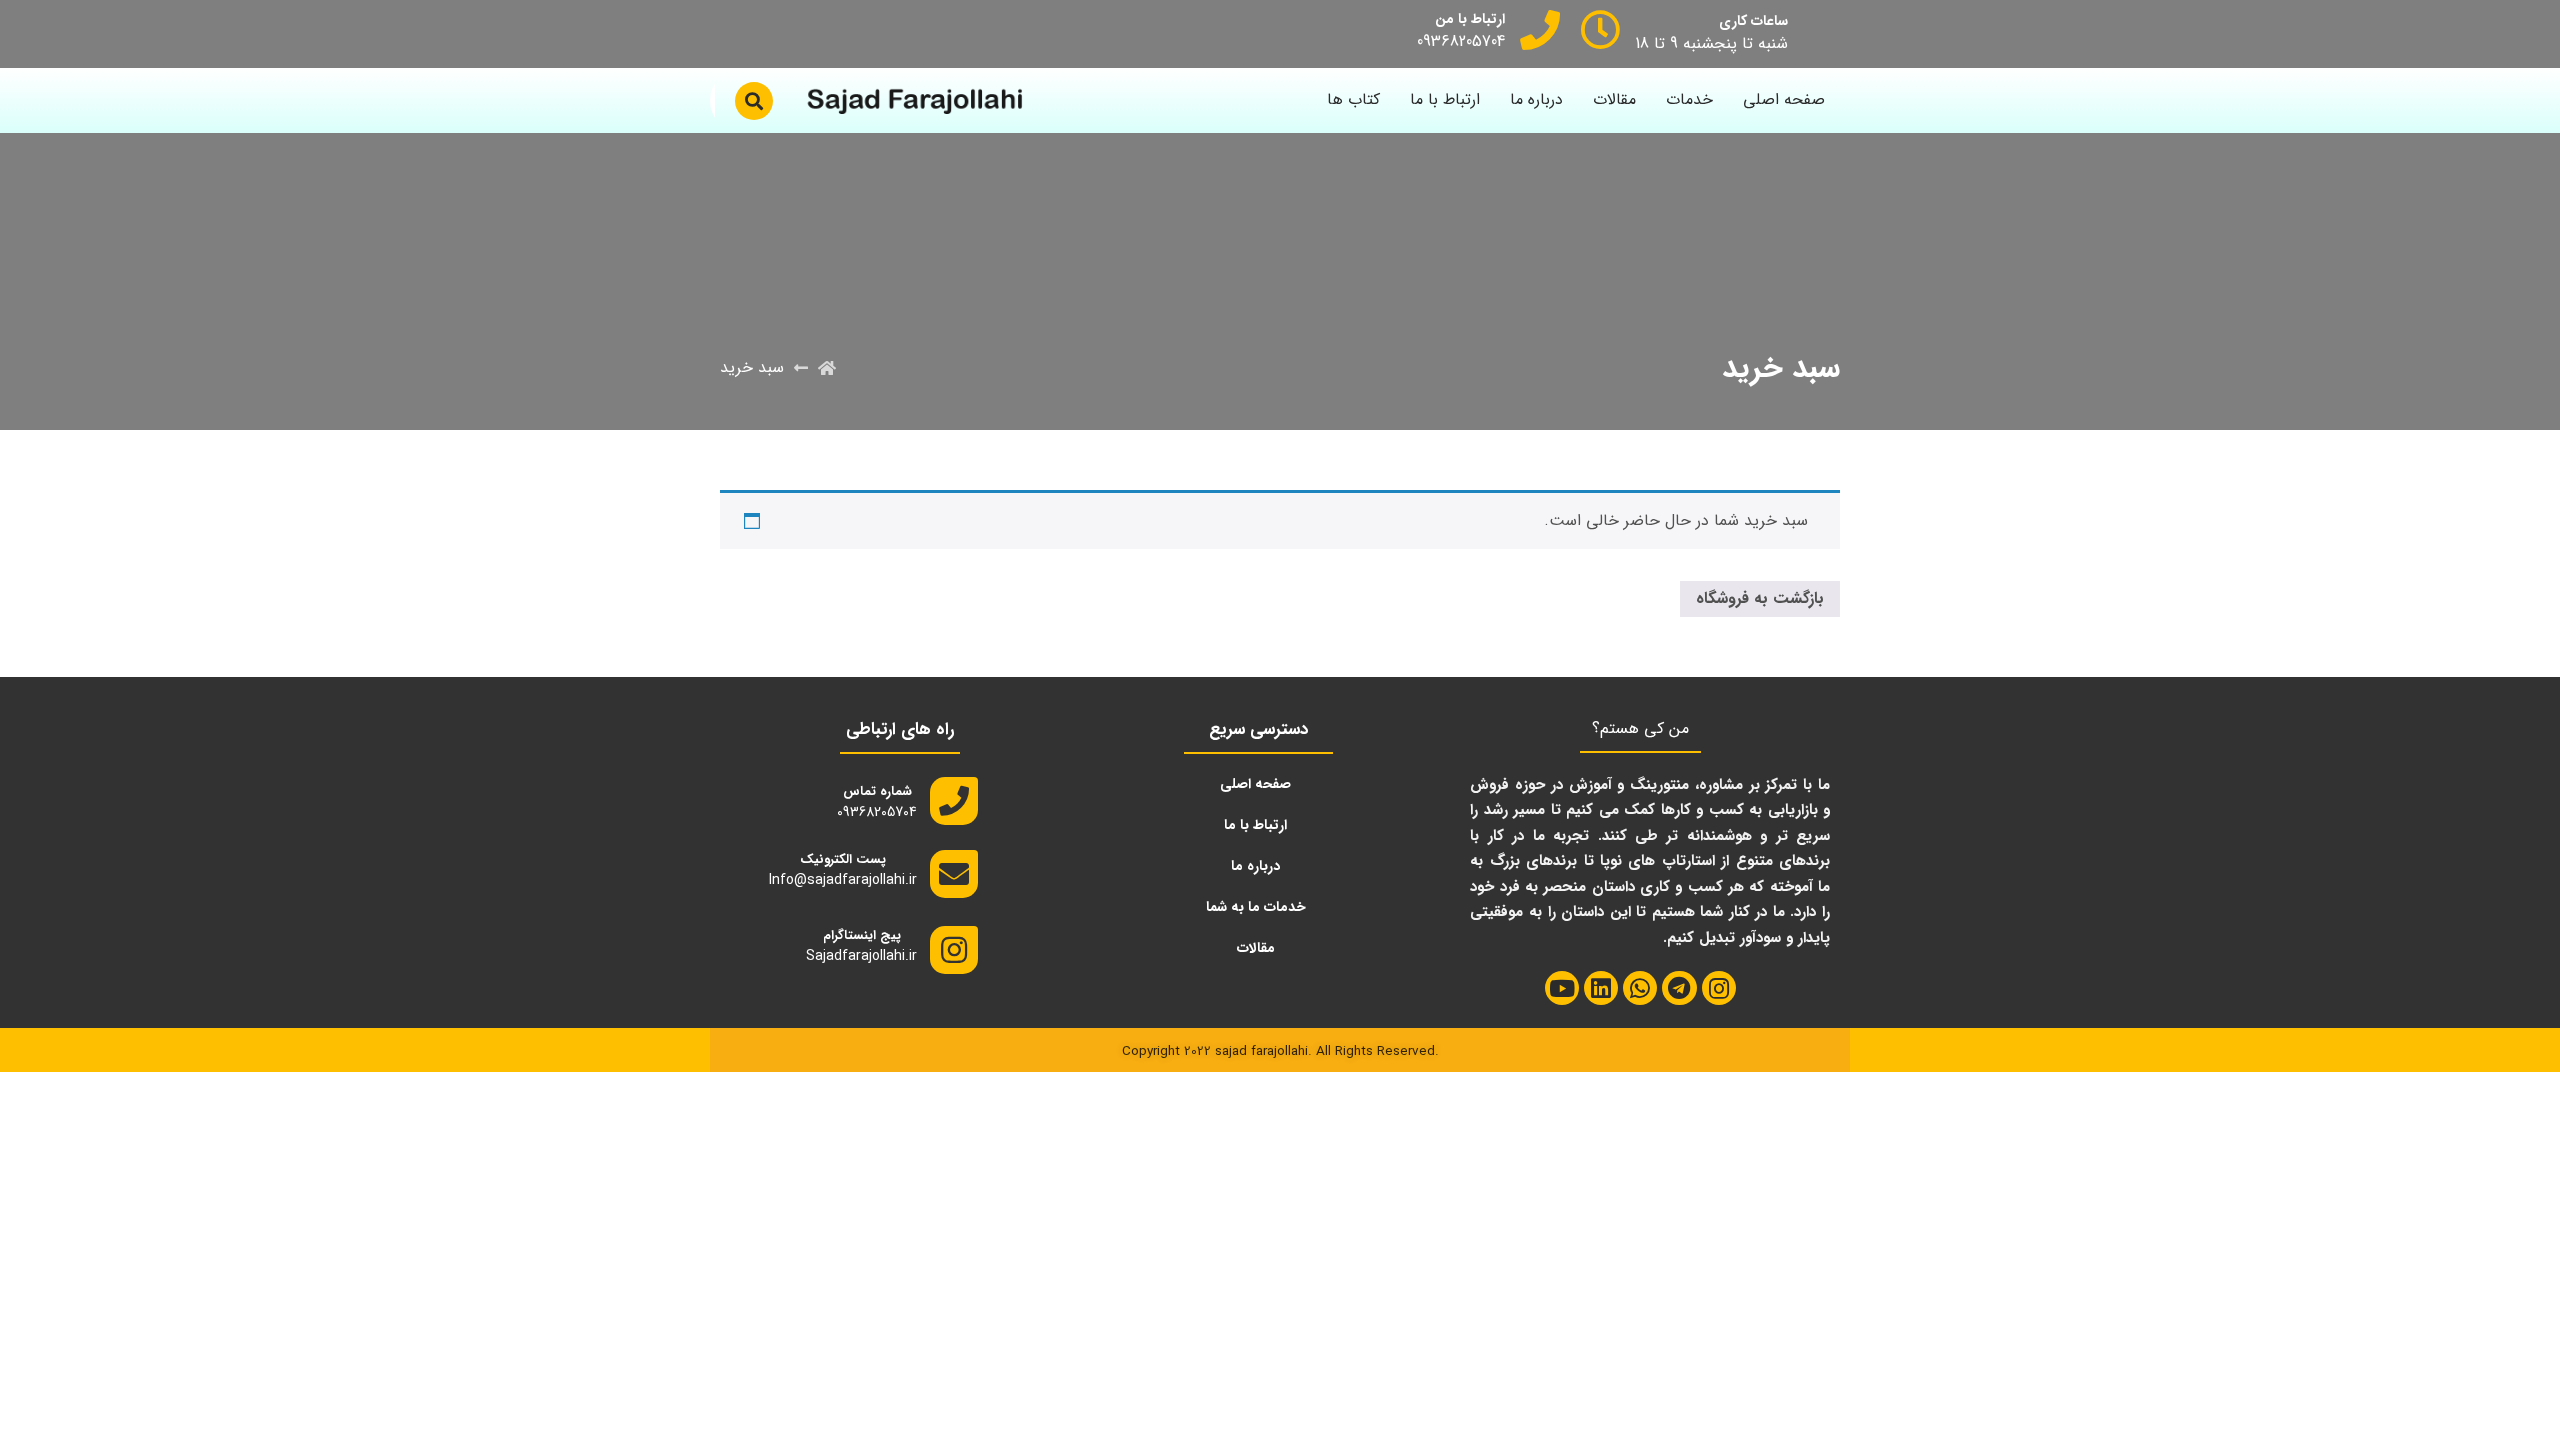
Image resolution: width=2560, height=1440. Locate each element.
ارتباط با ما (1445, 99)
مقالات (1614, 99)
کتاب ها (1353, 99)
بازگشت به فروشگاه (1760, 598)
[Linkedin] (1601, 988)
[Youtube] (1562, 988)
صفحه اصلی (1784, 99)
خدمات (1689, 99)
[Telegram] (1679, 988)
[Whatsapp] (1640, 988)
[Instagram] (1719, 988)
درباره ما (1536, 99)
